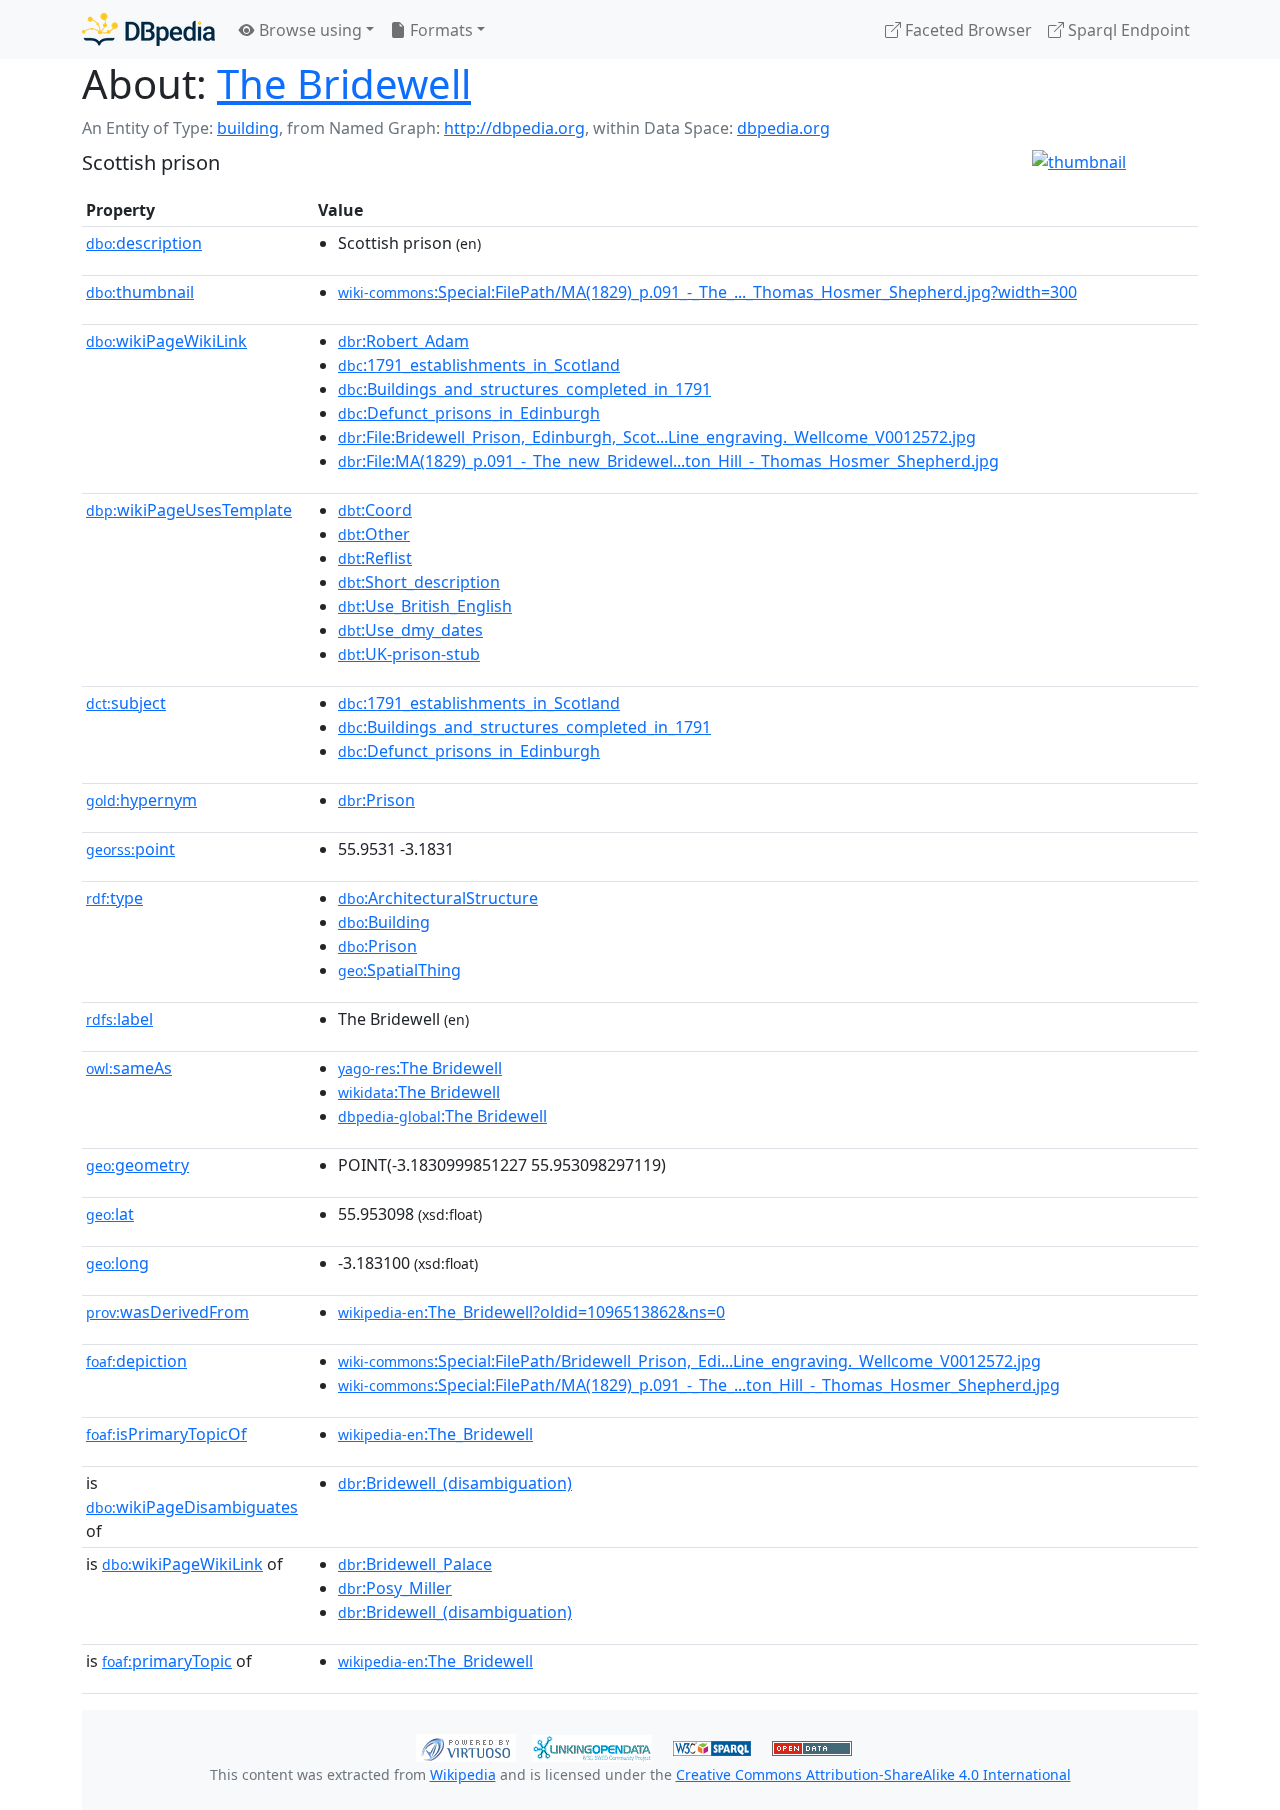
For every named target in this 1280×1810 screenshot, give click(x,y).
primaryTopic (167, 1661)
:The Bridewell (420, 1068)
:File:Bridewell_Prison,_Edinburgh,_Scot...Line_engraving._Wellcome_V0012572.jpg (657, 437)
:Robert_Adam (403, 341)
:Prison (376, 800)
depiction (136, 1361)
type (114, 898)
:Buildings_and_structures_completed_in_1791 (524, 389)
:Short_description (419, 582)
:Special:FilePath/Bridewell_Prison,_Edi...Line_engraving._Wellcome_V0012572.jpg (689, 1361)
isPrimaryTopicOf (166, 1434)
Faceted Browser (966, 30)
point (130, 849)
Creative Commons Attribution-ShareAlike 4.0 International (873, 1774)
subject (126, 703)
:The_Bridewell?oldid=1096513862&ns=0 (531, 1312)
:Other (374, 534)
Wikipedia (463, 1774)
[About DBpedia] (148, 29)
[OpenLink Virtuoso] (466, 1746)
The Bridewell (344, 83)
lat (110, 1214)
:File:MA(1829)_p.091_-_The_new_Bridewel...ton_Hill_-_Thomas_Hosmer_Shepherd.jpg (668, 461)
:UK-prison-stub (409, 654)
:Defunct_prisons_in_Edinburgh (469, 413)
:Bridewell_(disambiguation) (455, 1483)
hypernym (141, 800)
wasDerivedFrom (167, 1312)
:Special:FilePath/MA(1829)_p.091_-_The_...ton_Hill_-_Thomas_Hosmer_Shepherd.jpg (699, 1385)
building (248, 128)
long (117, 1263)
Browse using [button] (308, 30)
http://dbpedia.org (514, 128)
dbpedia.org (783, 128)
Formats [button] (439, 30)
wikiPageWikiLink (166, 341)
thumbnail (140, 292)
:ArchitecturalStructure (438, 898)
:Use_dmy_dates (410, 630)
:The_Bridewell (435, 1434)
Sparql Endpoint (1127, 30)
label (119, 1019)
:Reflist (375, 558)
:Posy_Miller (395, 1588)
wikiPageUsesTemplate (189, 510)
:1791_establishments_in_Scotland (479, 365)
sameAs (129, 1068)
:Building (384, 922)
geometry (137, 1165)
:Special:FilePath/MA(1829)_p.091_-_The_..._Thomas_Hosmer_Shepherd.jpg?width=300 (707, 292)
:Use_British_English (425, 606)
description (144, 243)
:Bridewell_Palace (415, 1564)
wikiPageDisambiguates (192, 1507)
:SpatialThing (399, 970)
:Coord (375, 510)
